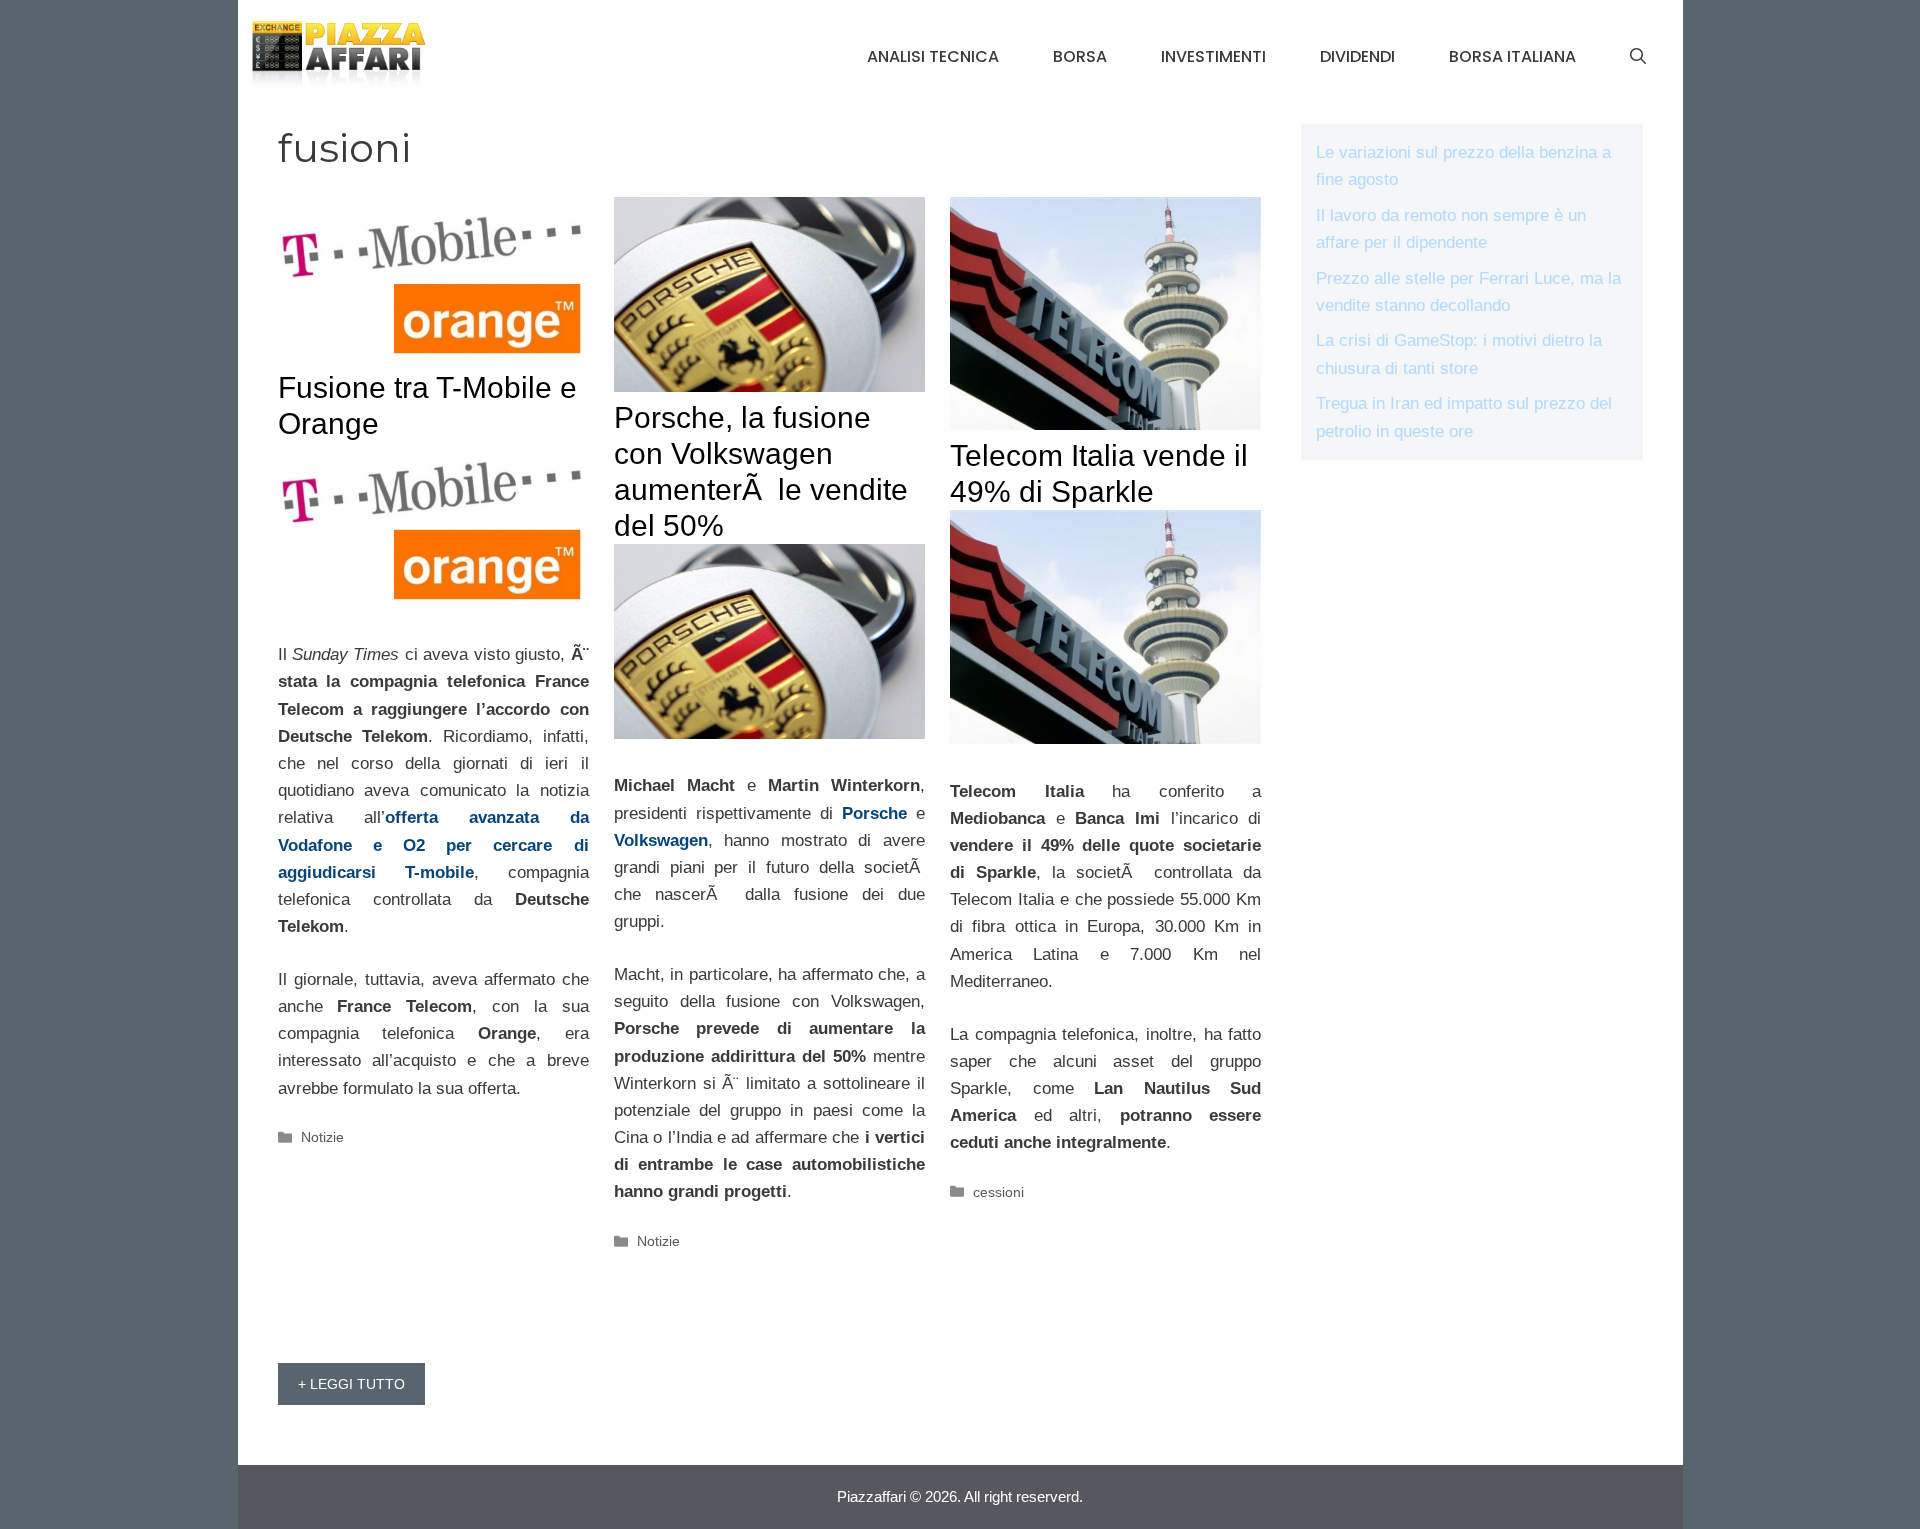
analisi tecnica (933, 56)
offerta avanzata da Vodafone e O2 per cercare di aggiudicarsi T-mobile (433, 844)
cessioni (998, 1192)
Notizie (322, 1137)
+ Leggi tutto (351, 1384)
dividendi (1357, 56)
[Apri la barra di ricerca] (1638, 57)
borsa (1080, 56)
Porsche (874, 813)
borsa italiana (1512, 56)
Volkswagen (661, 840)
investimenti (1213, 56)
